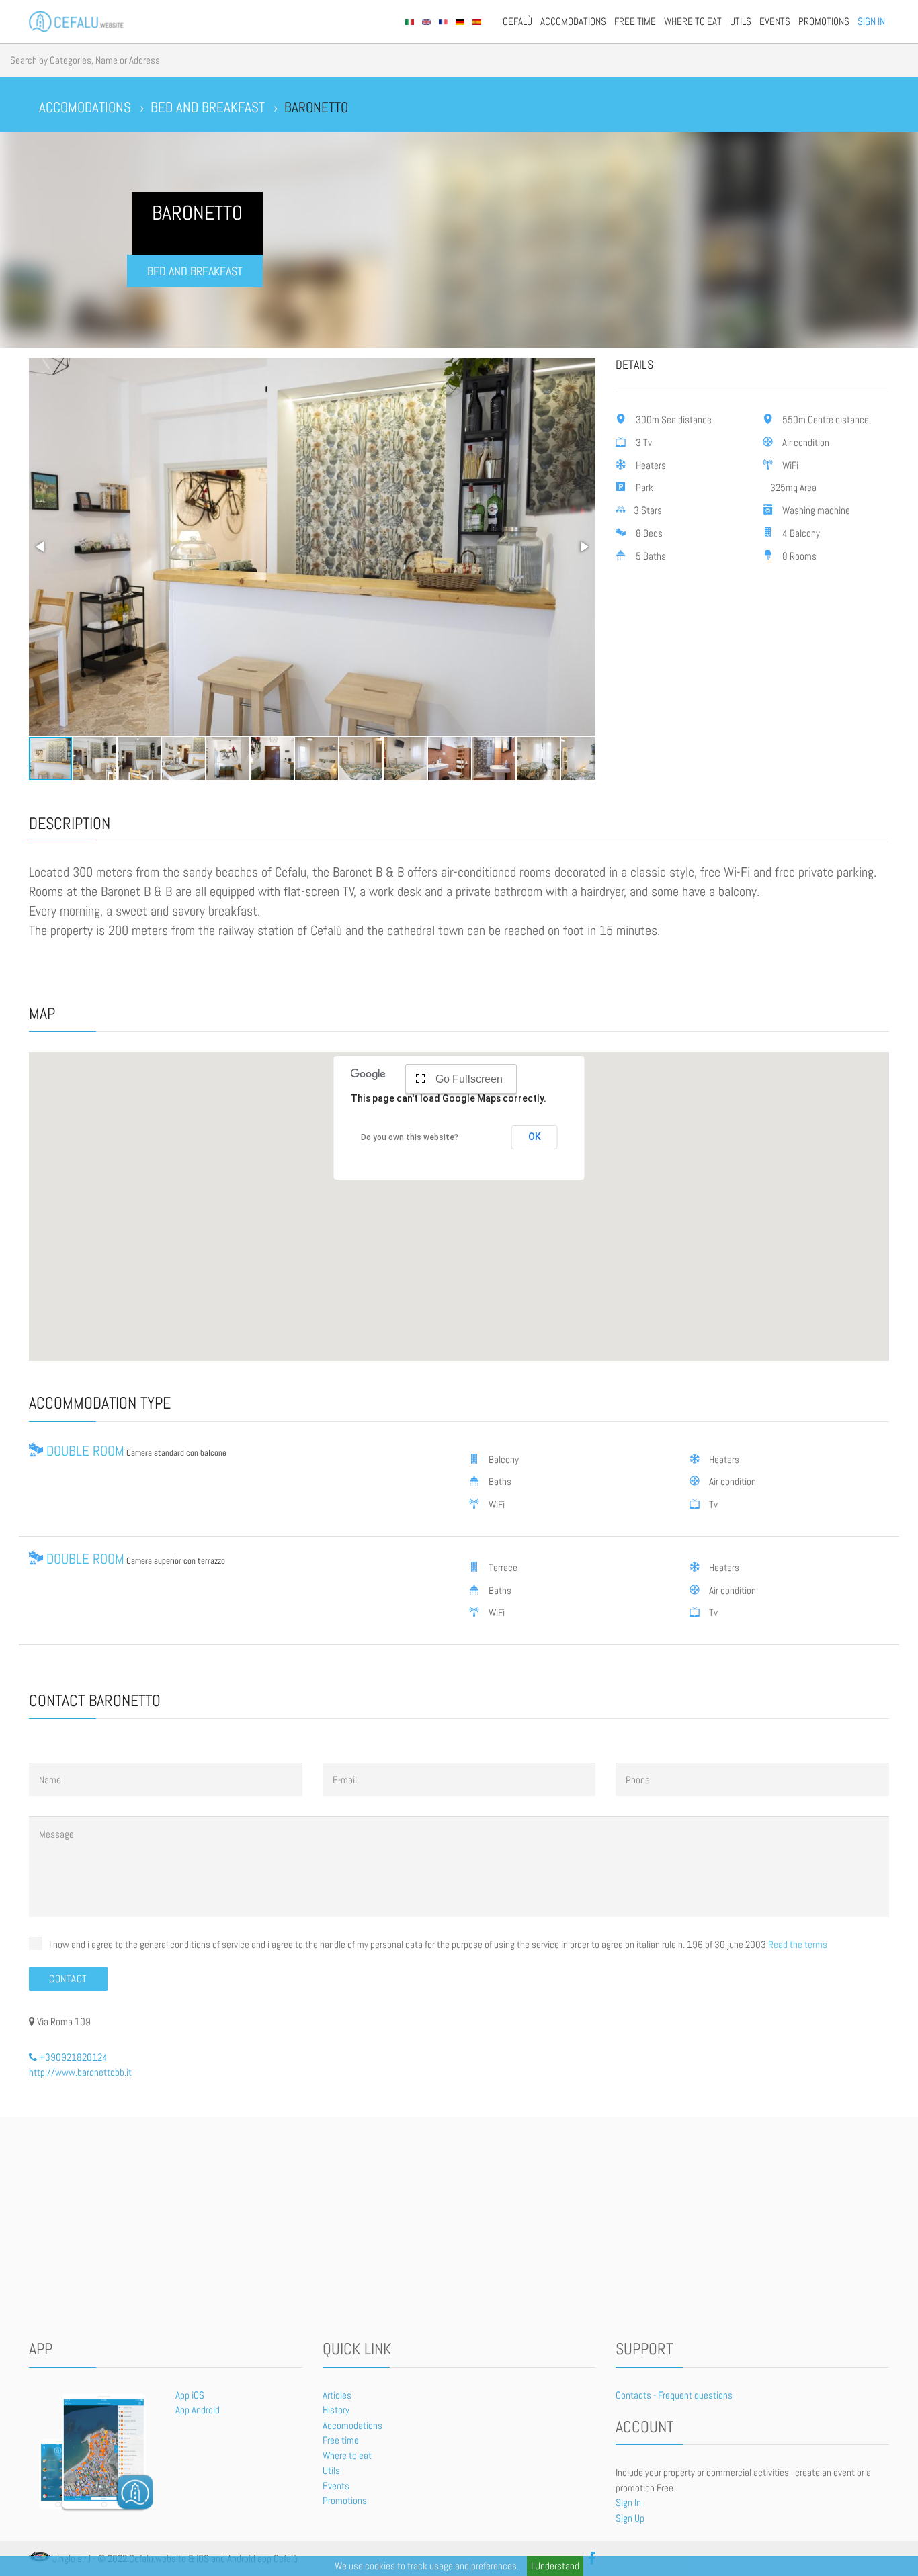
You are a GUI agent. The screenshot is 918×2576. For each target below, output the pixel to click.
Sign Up (630, 2518)
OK (535, 1137)
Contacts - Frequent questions (674, 2395)
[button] (41, 547)
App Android (198, 2410)
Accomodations (573, 21)
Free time (635, 21)
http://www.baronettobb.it (80, 2072)
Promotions (824, 21)
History (336, 2410)
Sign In (871, 21)
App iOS (190, 2395)
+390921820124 (72, 2057)
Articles (337, 2395)
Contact (68, 1979)
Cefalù (517, 21)
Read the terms (798, 1944)
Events (775, 21)
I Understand (555, 2566)
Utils (741, 21)
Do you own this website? (410, 1137)
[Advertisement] (459, 2231)
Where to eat (693, 21)
